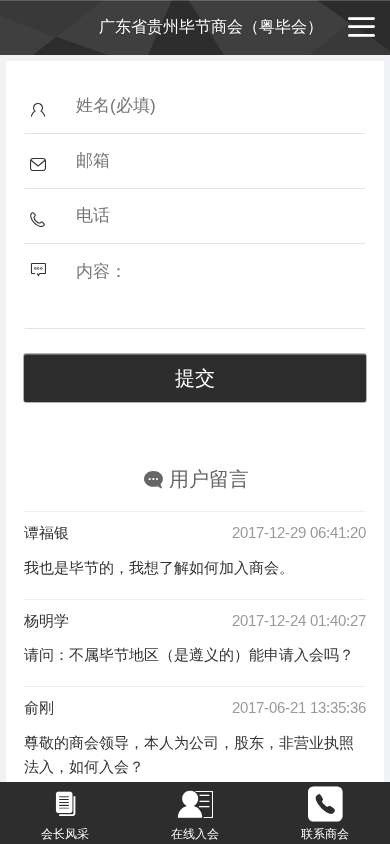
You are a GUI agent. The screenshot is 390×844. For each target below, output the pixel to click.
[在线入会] (195, 804)
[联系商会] (325, 804)
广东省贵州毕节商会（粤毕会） (211, 26)
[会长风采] (65, 804)
